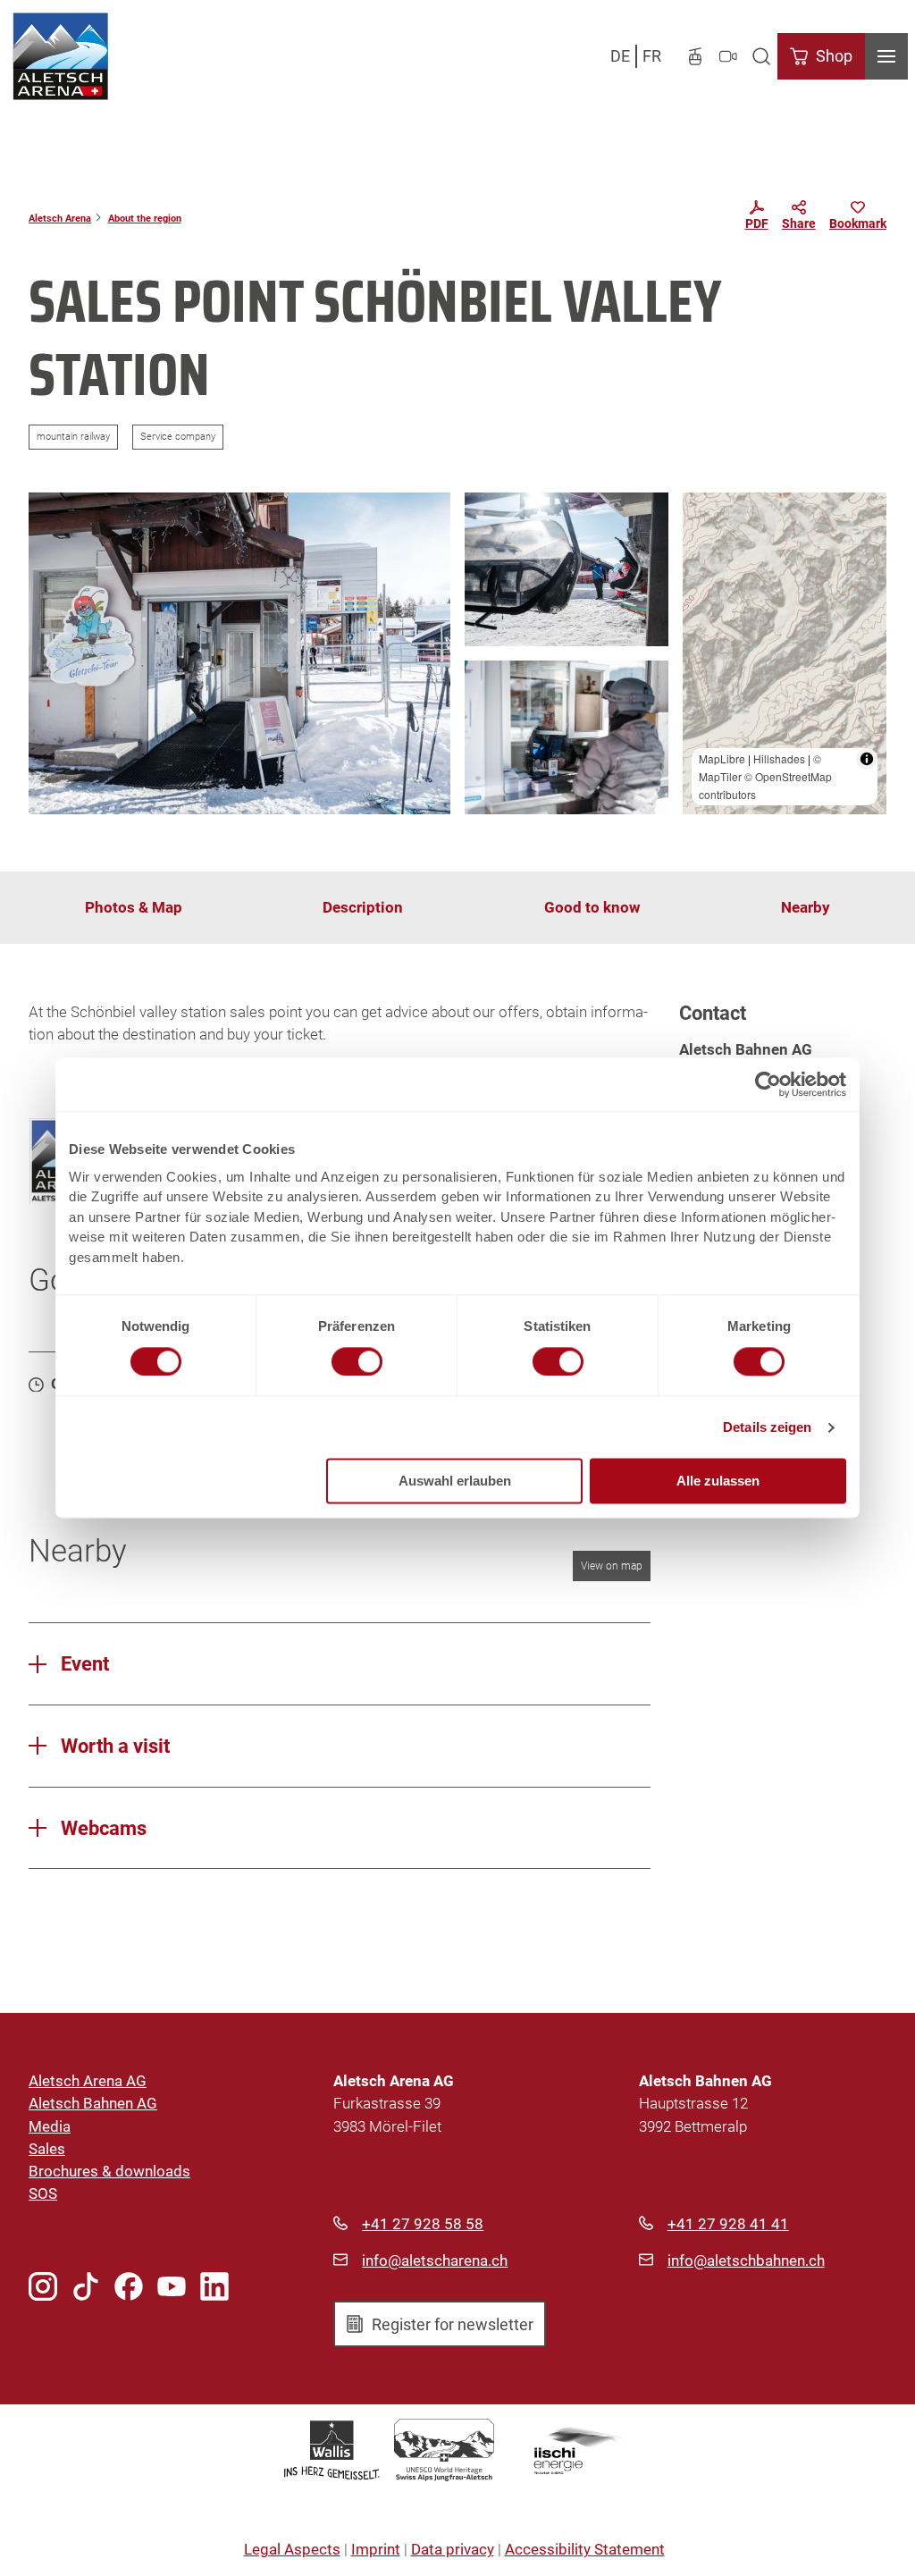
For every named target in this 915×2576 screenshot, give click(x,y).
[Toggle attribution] (867, 759)
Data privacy (453, 2549)
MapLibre (722, 758)
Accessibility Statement (585, 2549)
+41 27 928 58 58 (423, 2224)
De (620, 56)
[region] (785, 653)
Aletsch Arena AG (88, 2081)
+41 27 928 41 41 (728, 2224)
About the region (145, 218)
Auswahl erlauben (455, 1482)
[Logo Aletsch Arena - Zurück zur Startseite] (60, 56)
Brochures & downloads (109, 2171)
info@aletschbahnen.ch (746, 2260)
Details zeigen (767, 1427)
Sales (47, 2149)
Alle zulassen (718, 1482)
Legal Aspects (292, 2549)
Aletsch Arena (60, 218)
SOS (43, 2193)
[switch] (357, 1361)
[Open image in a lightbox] (239, 653)
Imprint (376, 2549)
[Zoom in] (705, 514)
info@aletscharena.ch (435, 2260)
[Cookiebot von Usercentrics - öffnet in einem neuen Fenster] (768, 1084)
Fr (652, 56)
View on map (612, 1566)
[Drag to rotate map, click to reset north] (705, 566)
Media (50, 2126)
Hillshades (779, 758)
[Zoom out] (705, 540)
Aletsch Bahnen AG (93, 2103)
